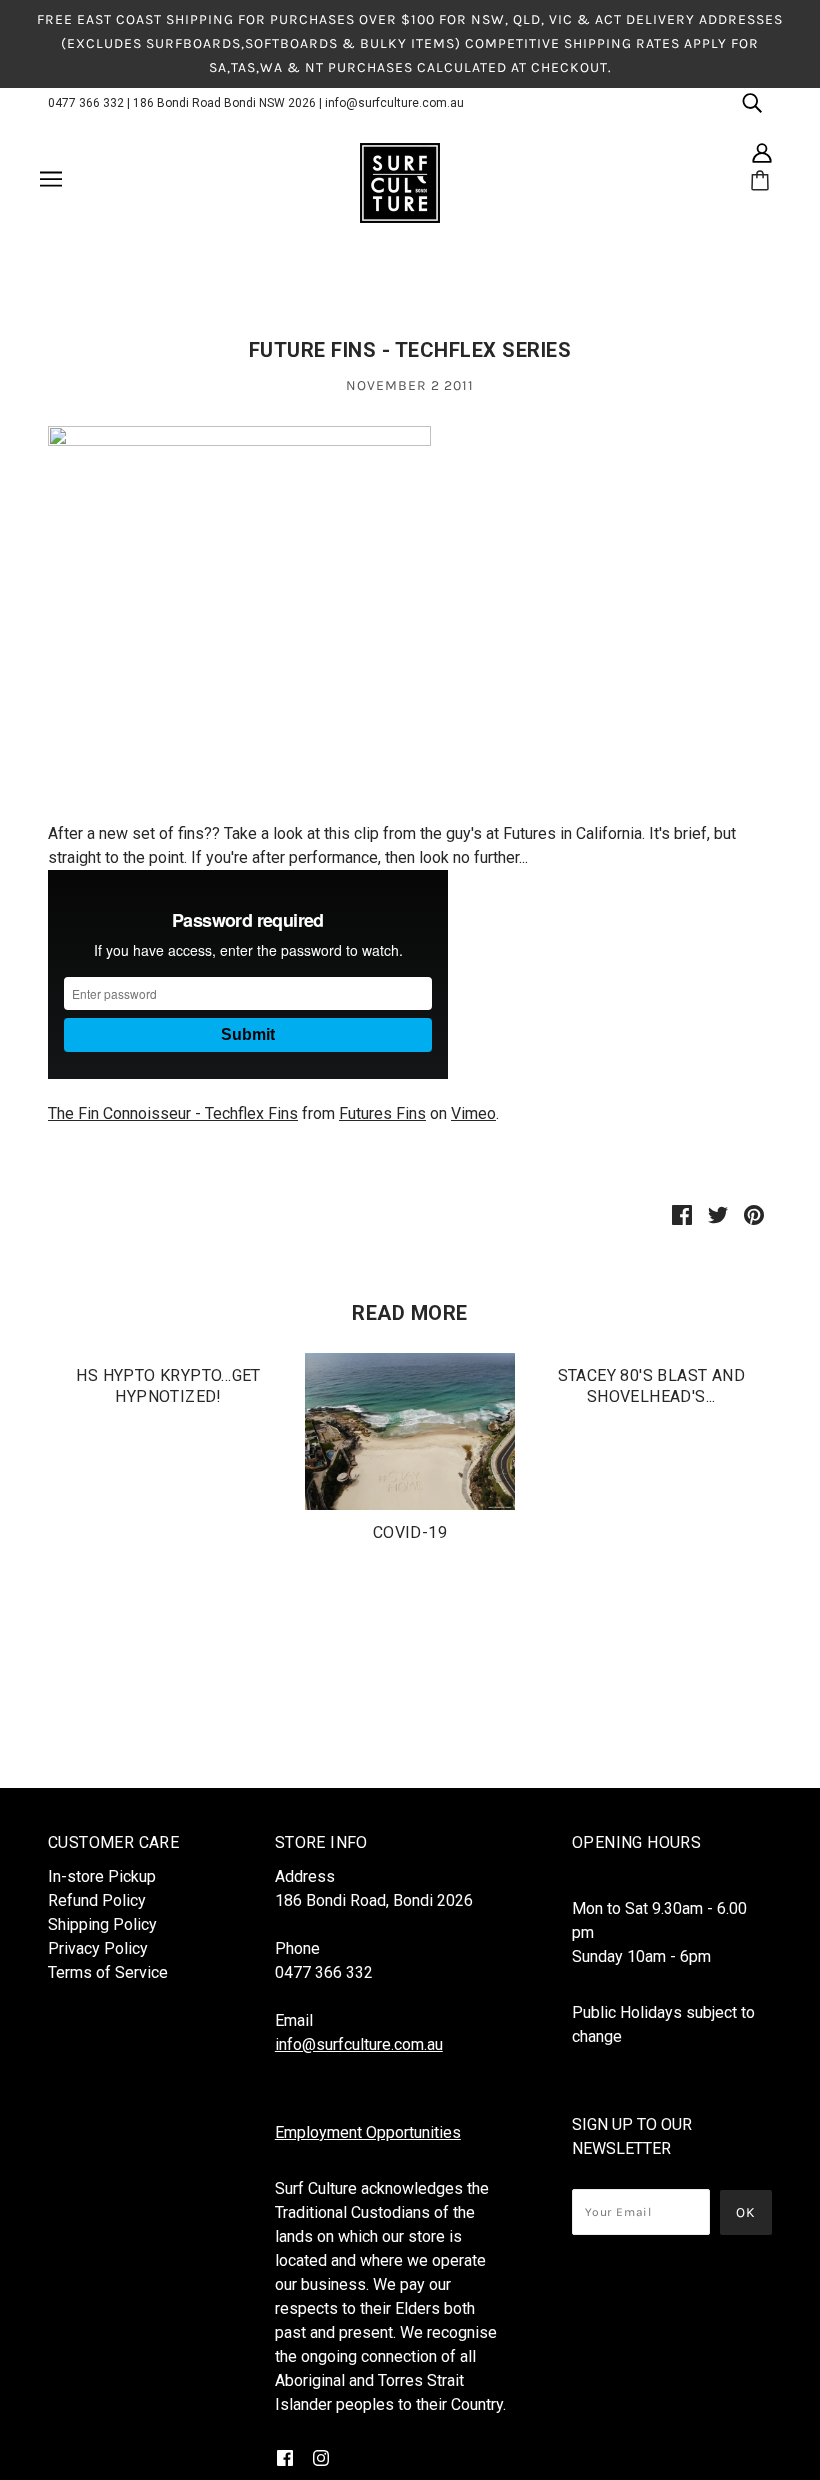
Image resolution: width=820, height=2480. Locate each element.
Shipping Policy (102, 1924)
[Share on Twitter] (718, 1214)
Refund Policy (97, 1900)
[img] (752, 102)
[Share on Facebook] (682, 1214)
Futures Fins (382, 1113)
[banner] (400, 182)
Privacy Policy (98, 1948)
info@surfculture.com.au (394, 103)
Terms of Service (108, 1972)
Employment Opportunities (368, 2132)
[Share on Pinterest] (754, 1214)
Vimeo (473, 1113)
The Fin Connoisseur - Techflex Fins (173, 1113)
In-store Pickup (102, 1876)
